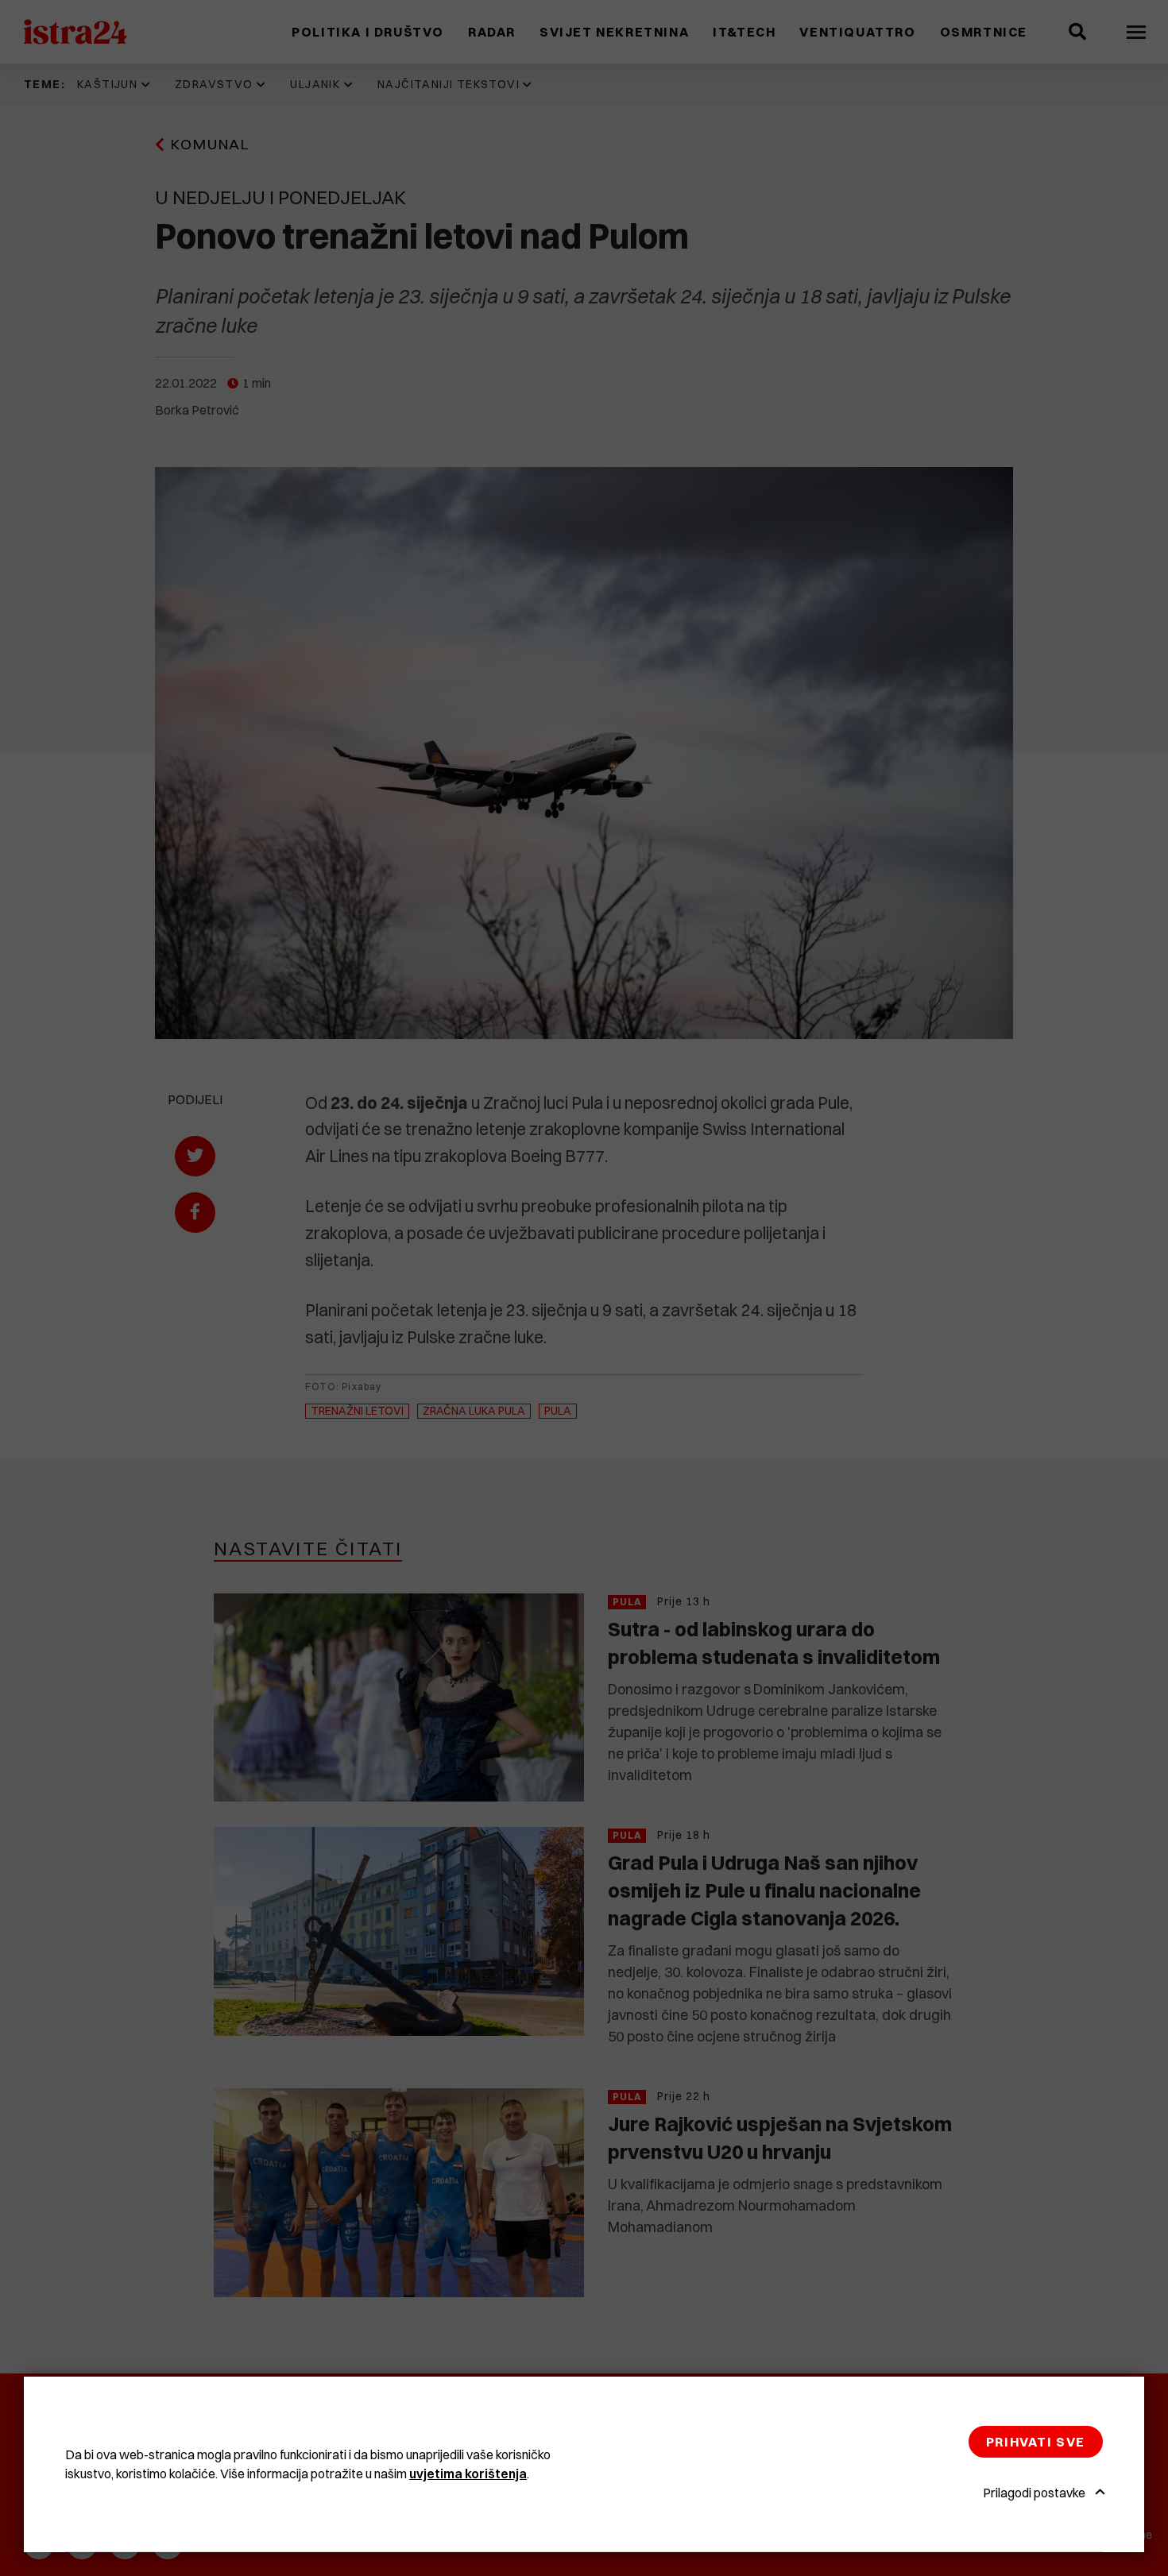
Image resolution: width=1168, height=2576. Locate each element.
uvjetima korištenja (468, 2474)
